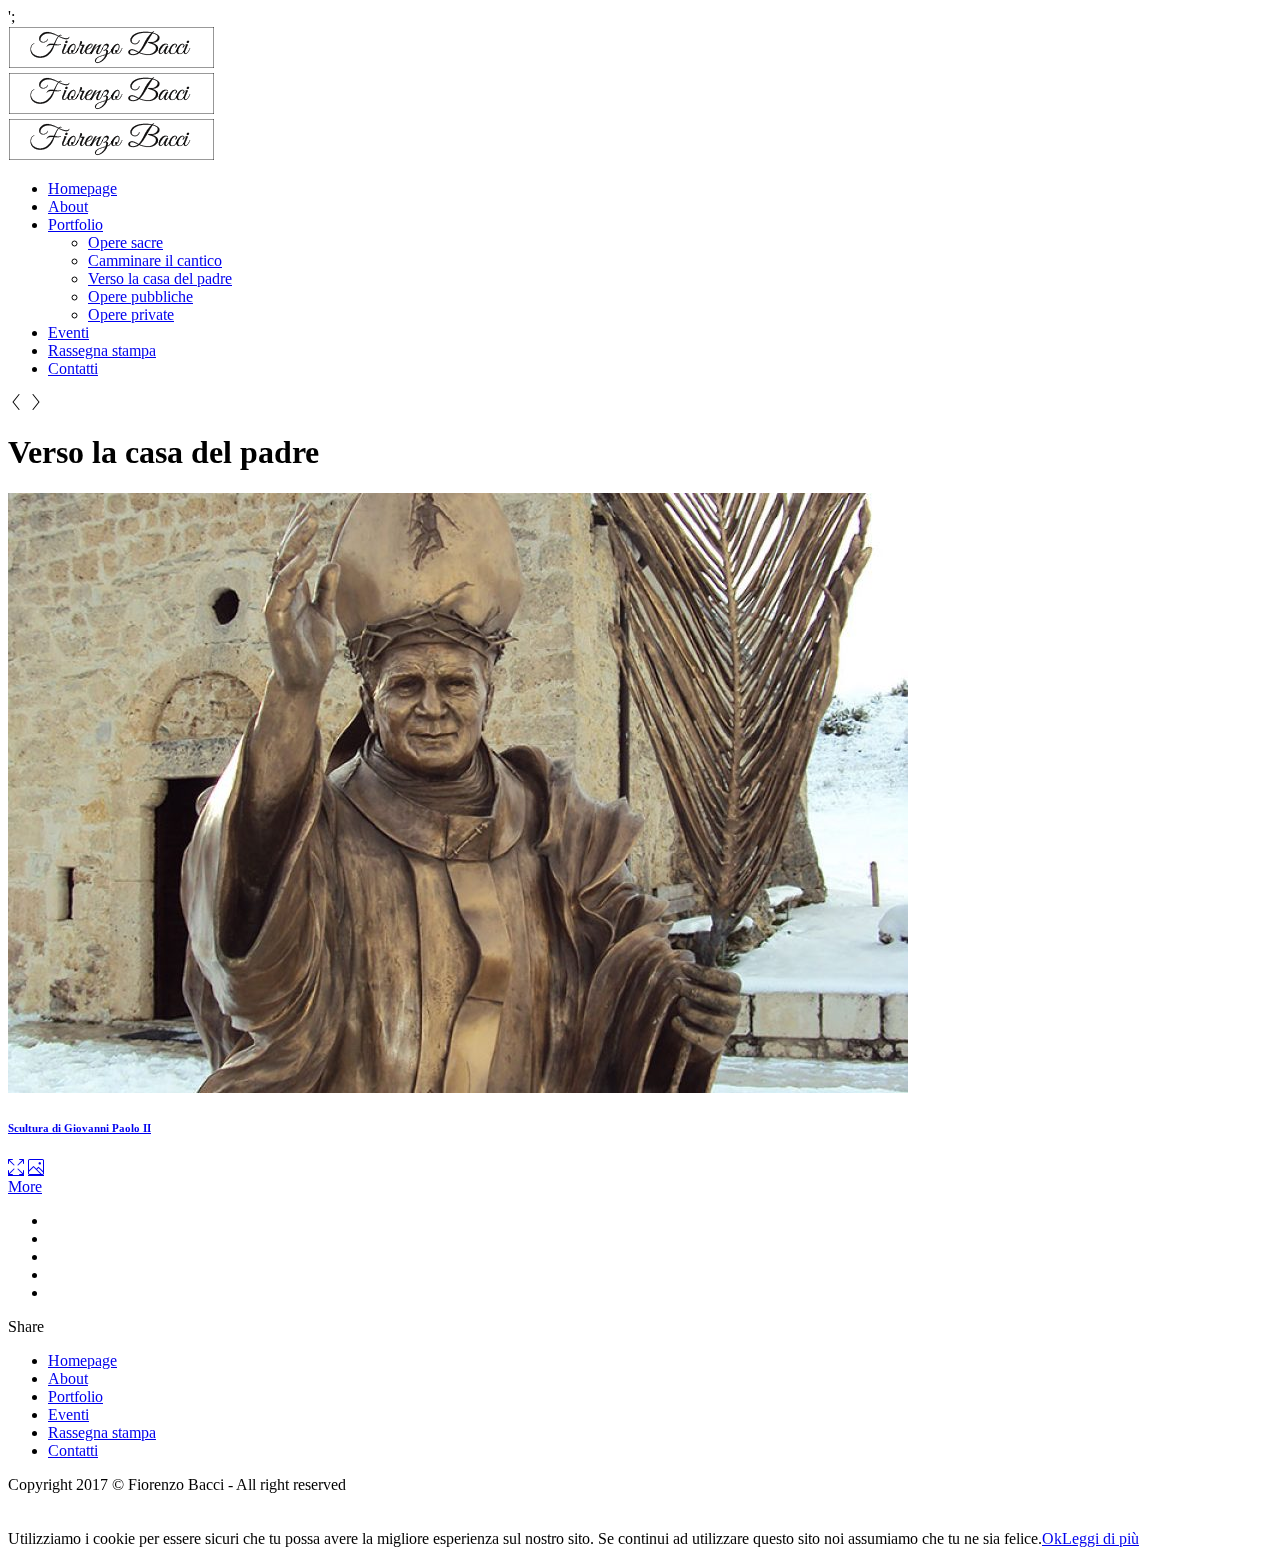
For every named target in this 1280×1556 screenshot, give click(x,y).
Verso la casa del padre (160, 278)
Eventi (68, 332)
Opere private (131, 314)
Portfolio (75, 224)
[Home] (111, 154)
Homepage (82, 188)
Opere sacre (125, 242)
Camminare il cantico (155, 260)
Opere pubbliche (140, 296)
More (25, 1186)
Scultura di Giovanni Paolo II (79, 1128)
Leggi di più (1100, 1538)
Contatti (73, 368)
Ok (1052, 1538)
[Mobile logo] (86, 1520)
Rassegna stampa (102, 350)
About (68, 206)
